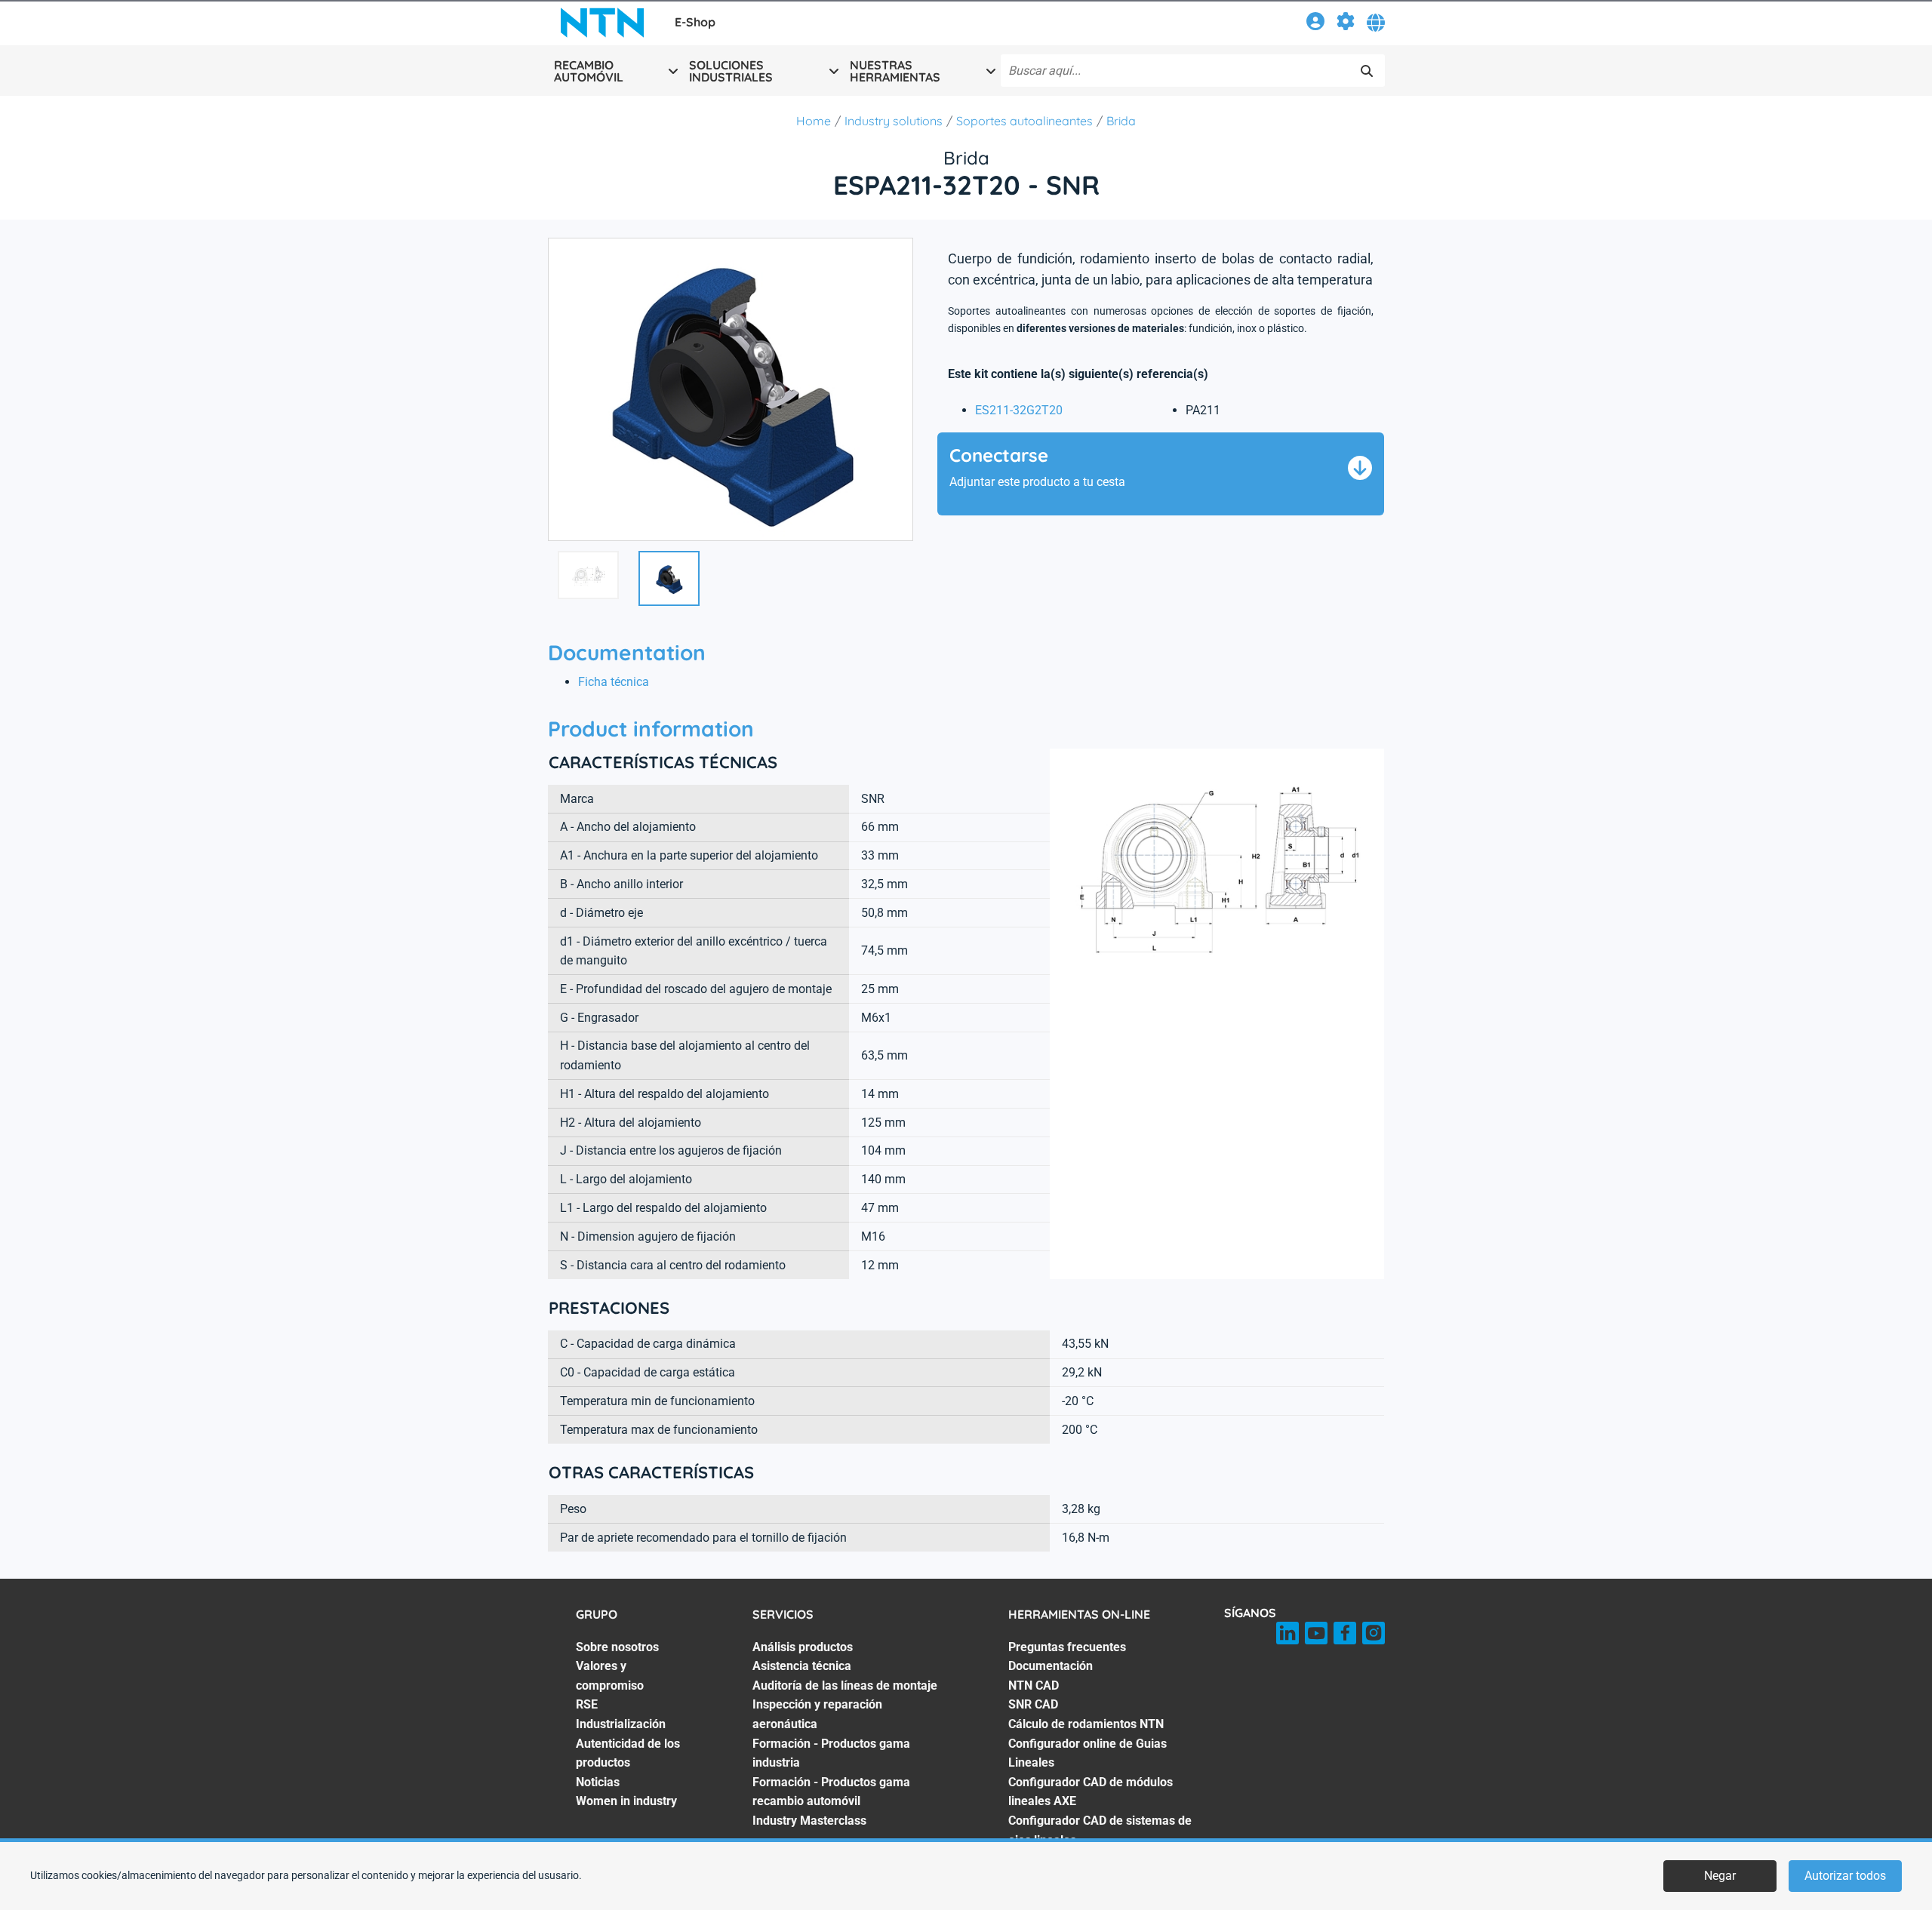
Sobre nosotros (617, 1647)
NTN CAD (1034, 1685)
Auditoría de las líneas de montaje (845, 1685)
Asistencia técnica (802, 1666)
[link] (1315, 24)
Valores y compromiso (610, 1676)
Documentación (1051, 1666)
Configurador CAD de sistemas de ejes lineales (1100, 1830)
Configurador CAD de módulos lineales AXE (1091, 1792)
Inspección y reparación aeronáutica (817, 1714)
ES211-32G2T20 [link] (1019, 410)
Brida (1121, 121)
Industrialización (621, 1724)
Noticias (598, 1782)
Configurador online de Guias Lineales (1088, 1753)
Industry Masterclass (809, 1821)
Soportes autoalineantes (1024, 121)
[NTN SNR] (602, 23)
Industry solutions (894, 121)
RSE (587, 1704)
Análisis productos (803, 1647)
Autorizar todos (1845, 1876)
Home (814, 121)
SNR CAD (1033, 1704)
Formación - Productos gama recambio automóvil (831, 1792)
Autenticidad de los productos (628, 1753)
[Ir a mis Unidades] (1346, 24)
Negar (1720, 1876)
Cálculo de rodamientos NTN (1086, 1724)
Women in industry (626, 1801)
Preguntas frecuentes (1067, 1647)
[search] (1367, 71)
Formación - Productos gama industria (831, 1753)
